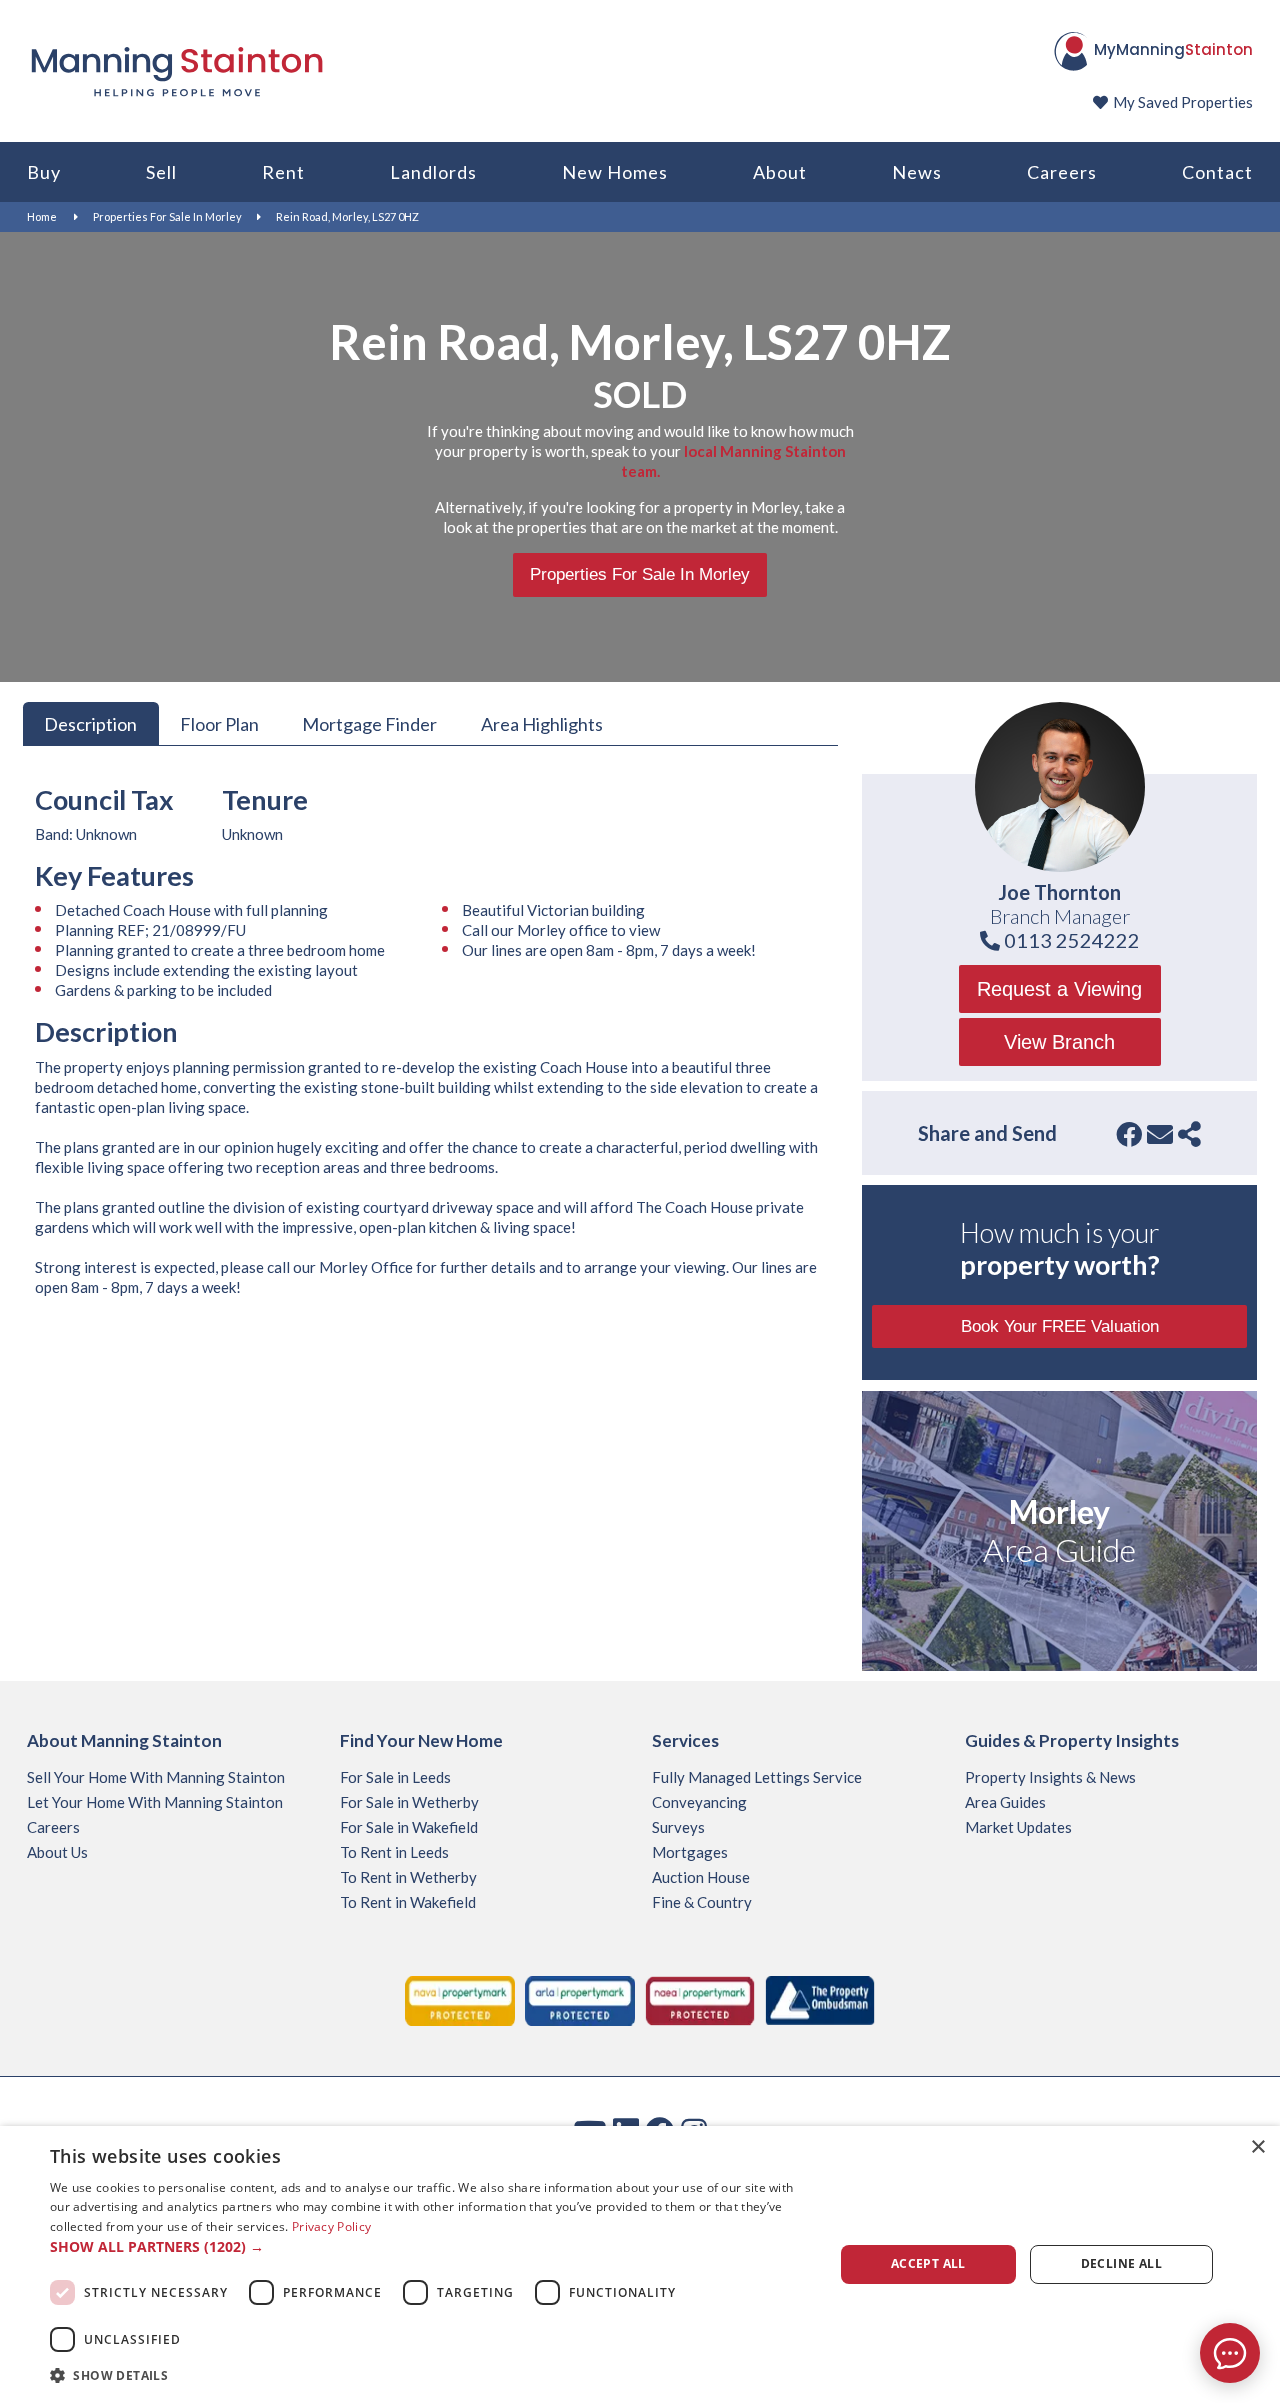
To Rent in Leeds (394, 1852)
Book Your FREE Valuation (1060, 1326)
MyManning (1173, 49)
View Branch (1059, 1042)
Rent (283, 172)
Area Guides (1005, 1802)
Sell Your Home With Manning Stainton (156, 1777)
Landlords (433, 172)
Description (90, 723)
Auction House (701, 1877)
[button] (430, 2247)
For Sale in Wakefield (409, 1827)
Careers (1062, 172)
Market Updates (1018, 1827)
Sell (161, 172)
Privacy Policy (331, 2226)
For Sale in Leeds (395, 1777)
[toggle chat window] (1230, 2353)
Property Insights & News (1050, 1777)
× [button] (1257, 2147)
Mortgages (690, 1852)
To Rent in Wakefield (408, 1902)
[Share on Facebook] (1129, 1134)
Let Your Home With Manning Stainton (155, 1802)
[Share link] (1189, 1134)
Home (42, 216)
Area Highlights (542, 723)
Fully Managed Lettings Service (757, 1777)
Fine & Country (702, 1902)
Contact (1217, 172)
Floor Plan (219, 723)
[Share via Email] (1160, 1134)
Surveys (678, 1827)
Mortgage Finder (369, 723)
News (917, 172)
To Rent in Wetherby (408, 1877)
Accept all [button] (928, 2263)
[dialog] (640, 2264)
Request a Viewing (1059, 989)
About (780, 172)
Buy (44, 172)
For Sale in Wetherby (409, 1802)
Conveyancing (699, 1802)
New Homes (615, 172)
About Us (57, 1852)
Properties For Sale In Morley (167, 216)
